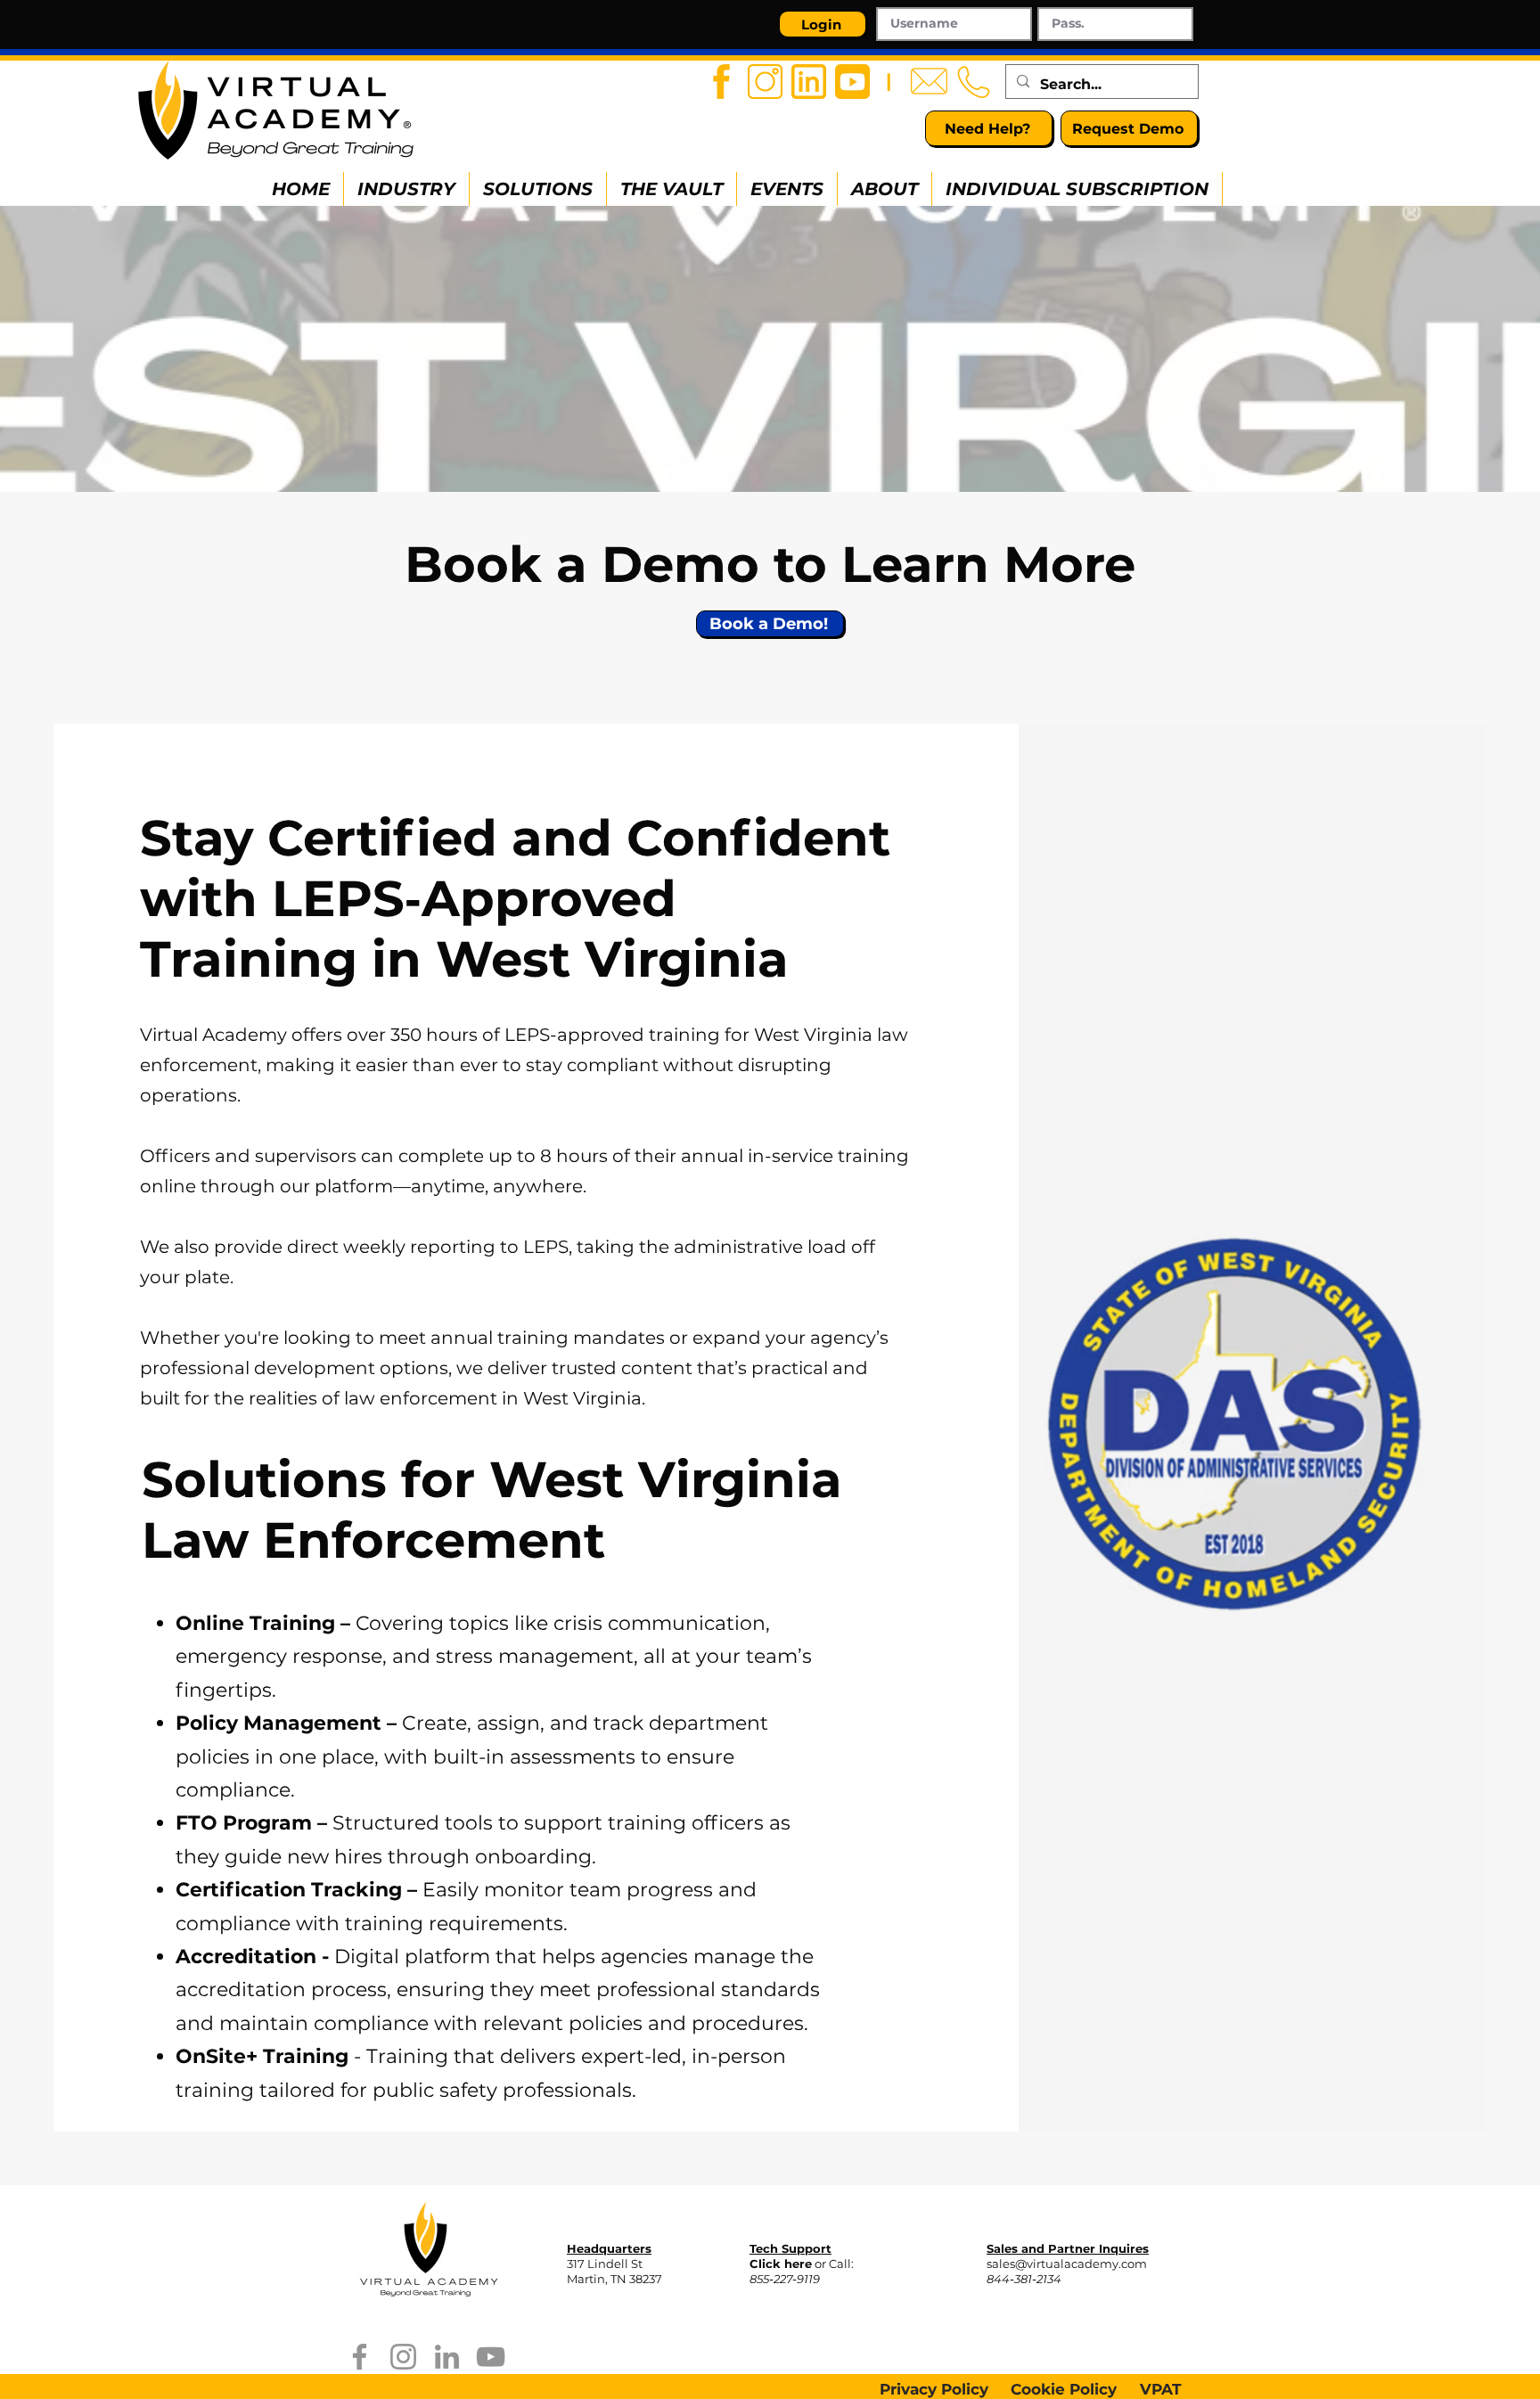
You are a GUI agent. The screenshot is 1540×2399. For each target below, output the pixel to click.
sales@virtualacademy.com (1067, 2264)
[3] (809, 82)
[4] (852, 82)
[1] (721, 82)
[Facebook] (360, 2357)
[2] (765, 82)
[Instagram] (403, 2357)
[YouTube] (491, 2357)
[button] (406, 189)
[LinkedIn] (447, 2357)
